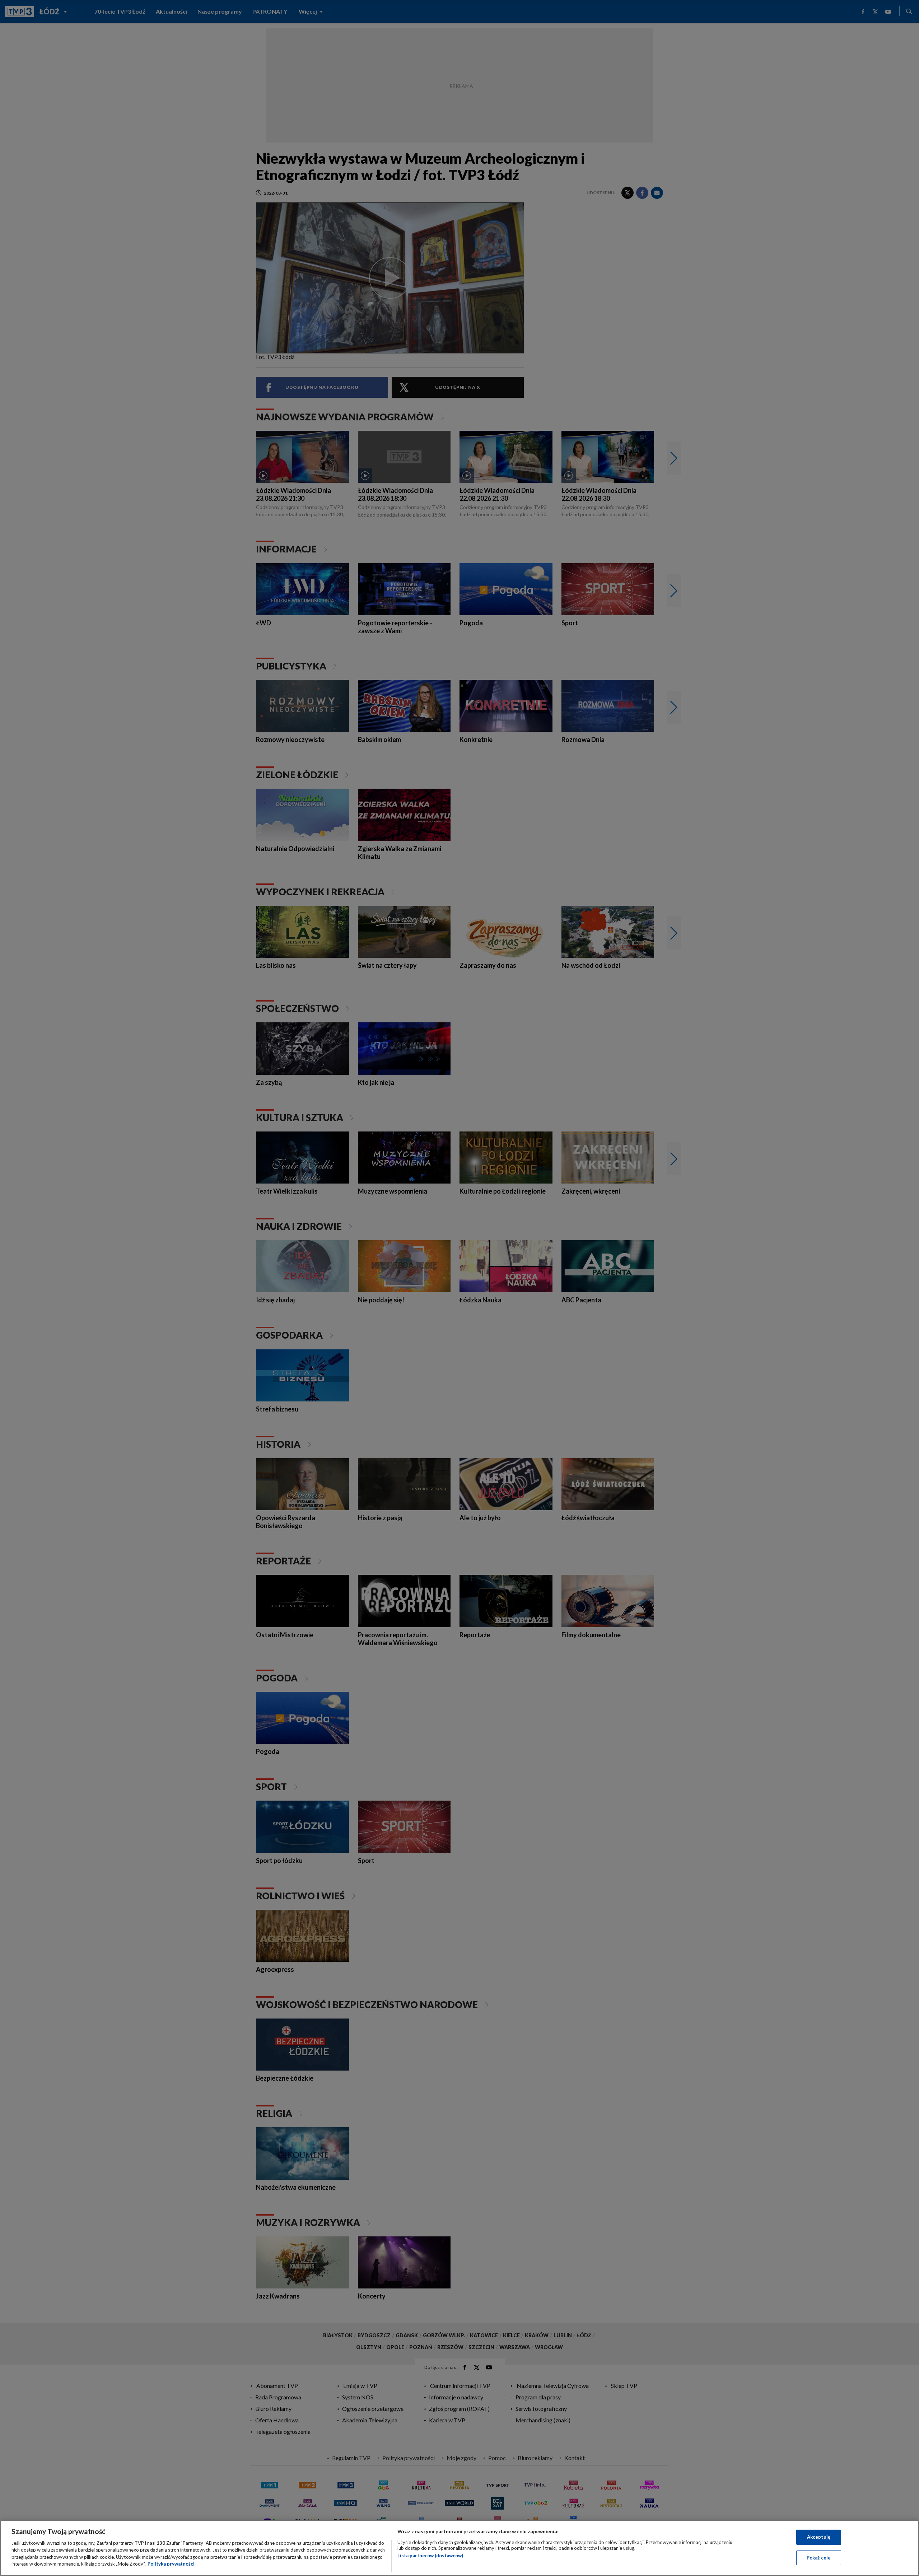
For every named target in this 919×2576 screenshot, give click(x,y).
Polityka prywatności (171, 2564)
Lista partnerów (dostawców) (430, 2556)
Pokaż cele (819, 2557)
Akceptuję (819, 2537)
